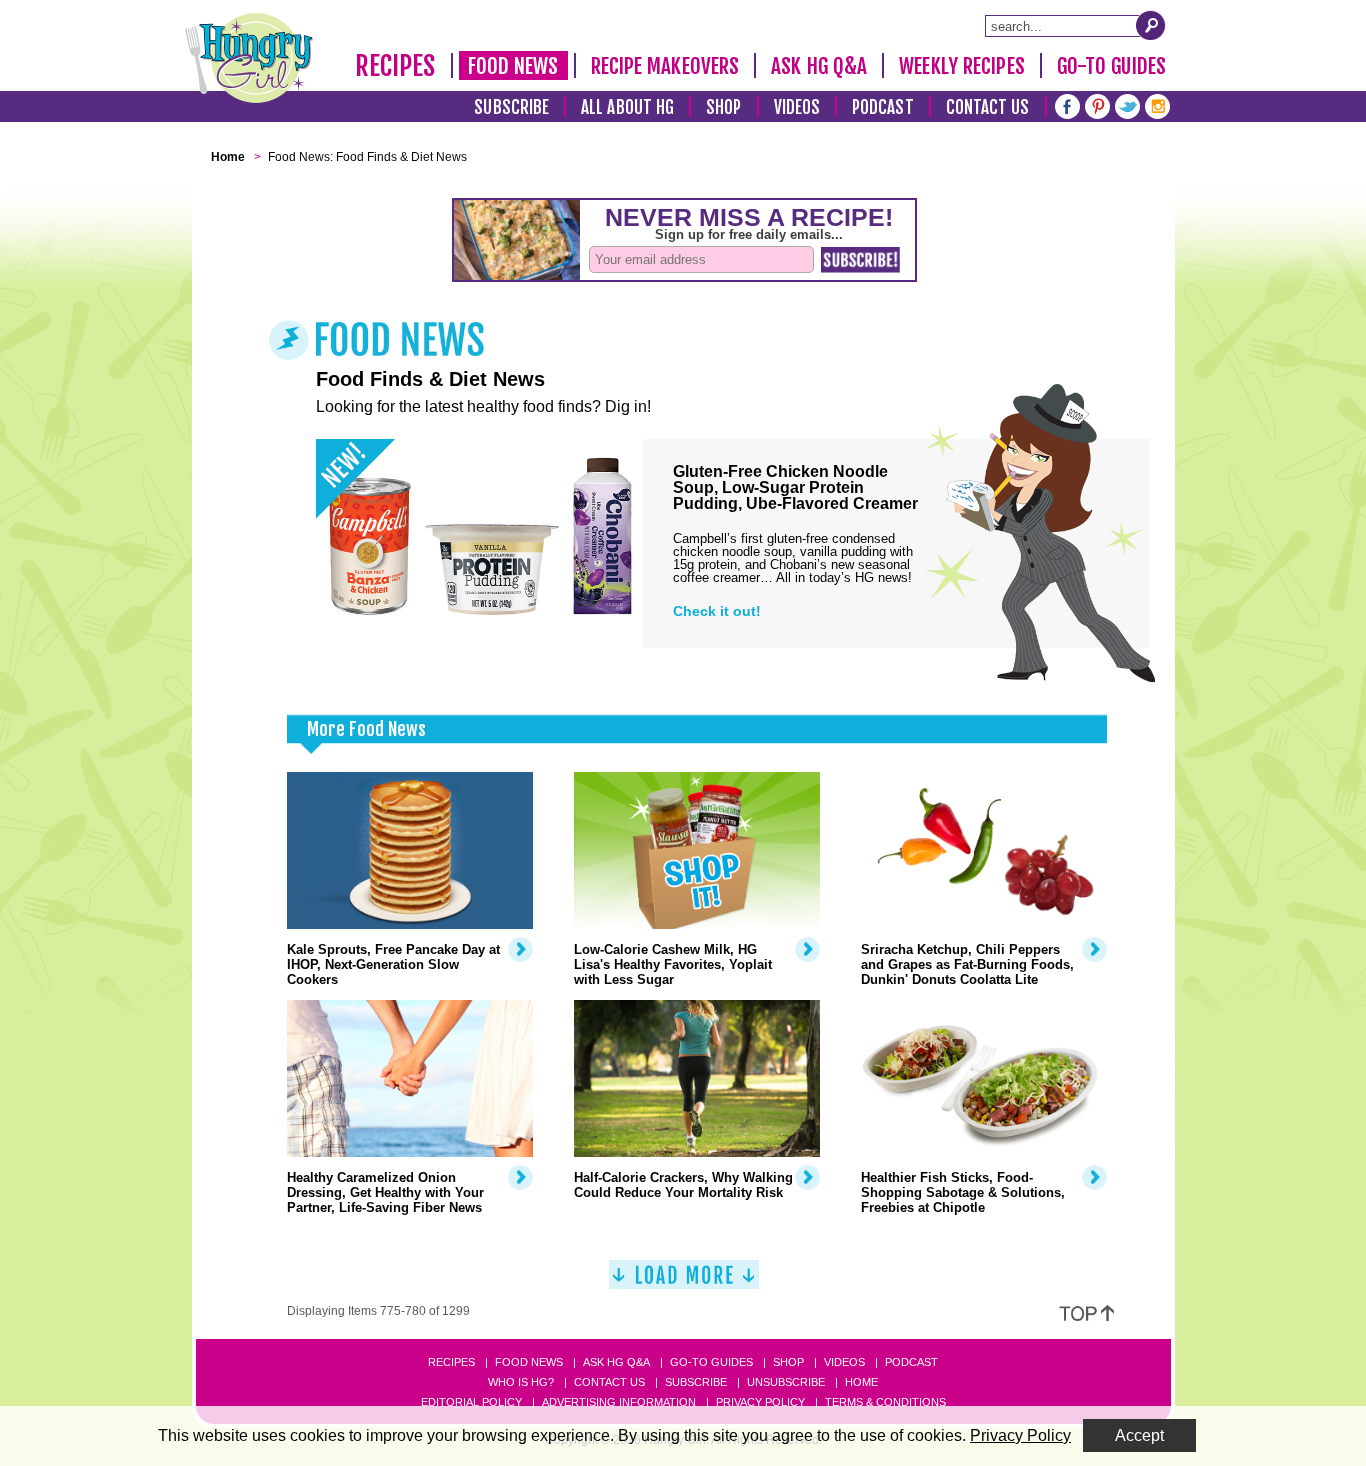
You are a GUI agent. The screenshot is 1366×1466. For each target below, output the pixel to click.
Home (861, 1382)
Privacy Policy (760, 1402)
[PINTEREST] (1097, 104)
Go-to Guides (711, 1362)
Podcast (883, 107)
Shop (723, 107)
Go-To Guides (1111, 66)
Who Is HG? (521, 1382)
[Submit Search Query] (1151, 25)
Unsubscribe (786, 1382)
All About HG (627, 107)
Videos (797, 107)
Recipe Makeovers (665, 66)
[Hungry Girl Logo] (249, 58)
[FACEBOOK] (1067, 104)
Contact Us (988, 107)
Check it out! (717, 611)
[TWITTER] (1127, 104)
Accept (1139, 1435)
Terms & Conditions (885, 1402)
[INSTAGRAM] (1157, 104)
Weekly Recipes (961, 66)
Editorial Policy (471, 1402)
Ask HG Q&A (819, 66)
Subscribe (511, 107)
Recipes (395, 66)
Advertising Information (619, 1402)
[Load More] (684, 1282)
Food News (513, 66)
